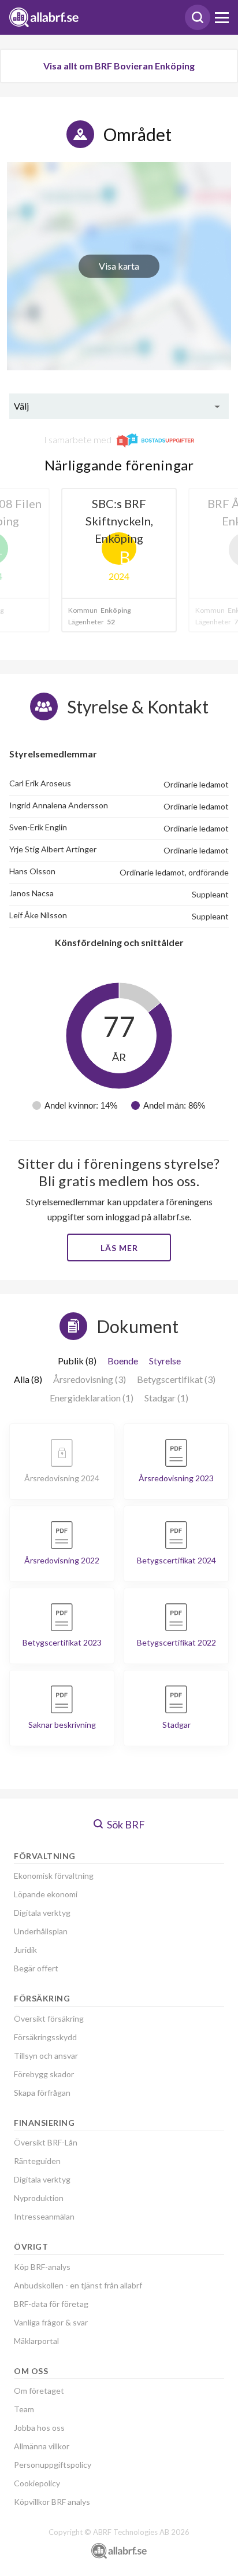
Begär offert (36, 1968)
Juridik (25, 1950)
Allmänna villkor (42, 2446)
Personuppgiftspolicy (53, 2465)
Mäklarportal (36, 2341)
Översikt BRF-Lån (46, 2142)
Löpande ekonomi (46, 1894)
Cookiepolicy (37, 2483)
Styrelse (165, 1361)
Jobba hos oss (39, 2428)
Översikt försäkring (49, 2019)
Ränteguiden (37, 2161)
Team (24, 2409)
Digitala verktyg (42, 1913)
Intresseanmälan (44, 2216)
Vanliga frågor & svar (51, 2322)
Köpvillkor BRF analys (52, 2502)
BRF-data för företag (51, 2304)
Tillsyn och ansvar (46, 2056)
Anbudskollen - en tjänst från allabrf (78, 2285)
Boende (123, 1361)
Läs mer (119, 1248)
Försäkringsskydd (45, 2037)
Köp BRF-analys (42, 2267)
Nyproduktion (39, 2198)
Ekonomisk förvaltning (54, 1876)
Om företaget (39, 2391)
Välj (21, 406)
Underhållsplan (41, 1931)
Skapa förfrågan (42, 2093)
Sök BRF (125, 1824)
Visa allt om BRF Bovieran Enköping (119, 66)
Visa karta (119, 266)
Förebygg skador (44, 2074)
